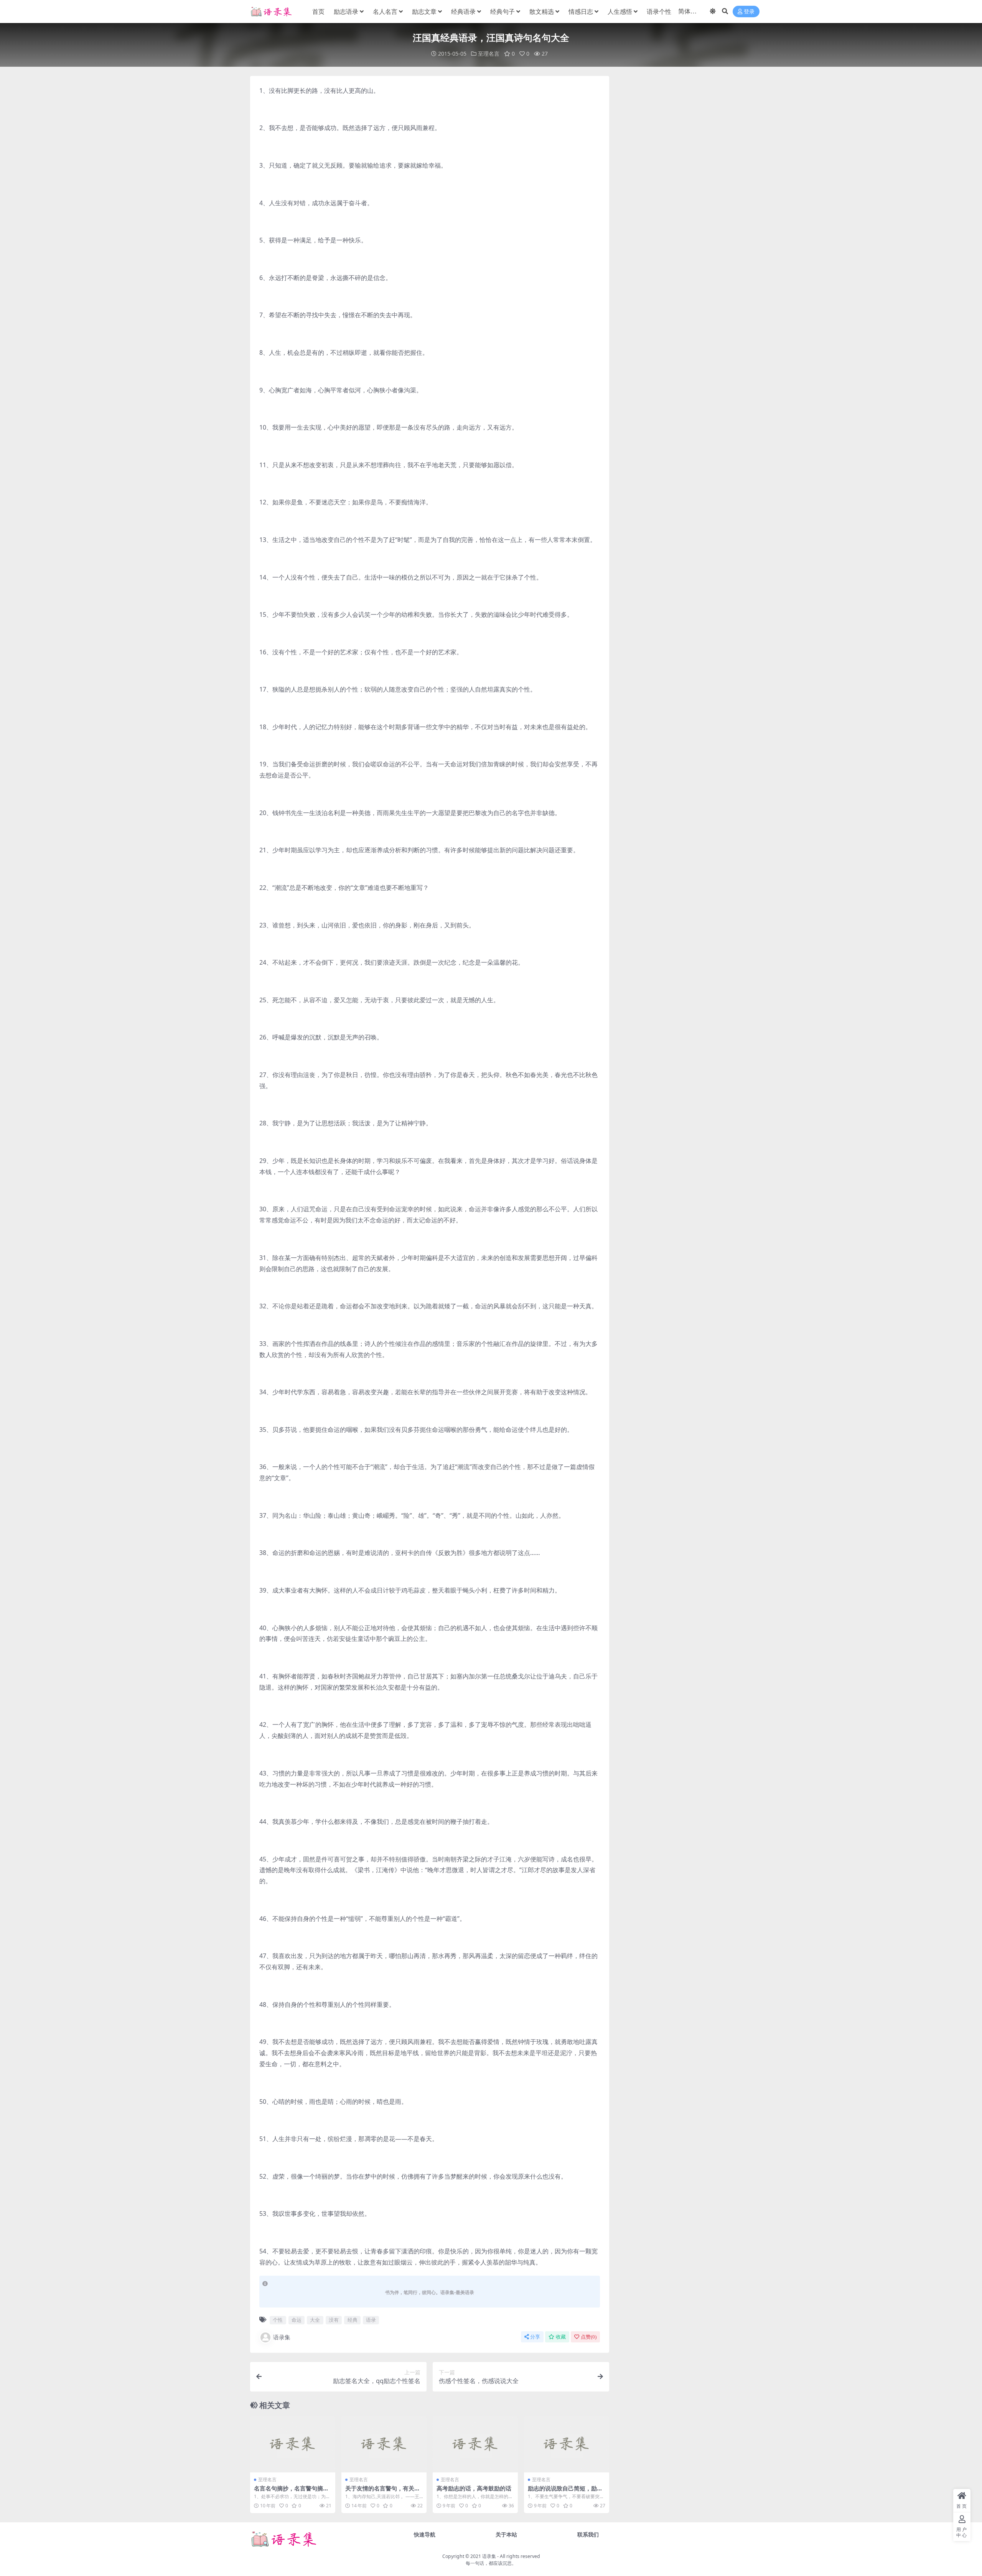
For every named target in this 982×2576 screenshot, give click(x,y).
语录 (371, 2320)
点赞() (589, 2337)
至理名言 (489, 54)
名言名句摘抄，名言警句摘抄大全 (291, 2492)
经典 (353, 2320)
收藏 (561, 2337)
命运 (297, 2320)
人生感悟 (620, 12)
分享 (535, 2337)
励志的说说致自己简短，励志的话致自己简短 (565, 2492)
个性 (278, 2320)
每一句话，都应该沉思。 (491, 2563)
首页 (318, 12)
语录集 (282, 2337)
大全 (315, 2320)
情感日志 (581, 12)
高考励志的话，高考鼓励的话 (474, 2488)
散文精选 (542, 12)
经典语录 (463, 12)
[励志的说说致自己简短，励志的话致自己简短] (567, 2444)
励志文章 (424, 12)
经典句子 (503, 12)
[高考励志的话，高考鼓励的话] (475, 2444)
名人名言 (385, 12)
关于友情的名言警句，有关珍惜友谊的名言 (383, 2492)
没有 (334, 2320)
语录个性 (659, 12)
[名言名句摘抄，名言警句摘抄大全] (293, 2444)
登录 (749, 12)
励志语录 (346, 12)
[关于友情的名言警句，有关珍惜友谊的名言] (384, 2444)
